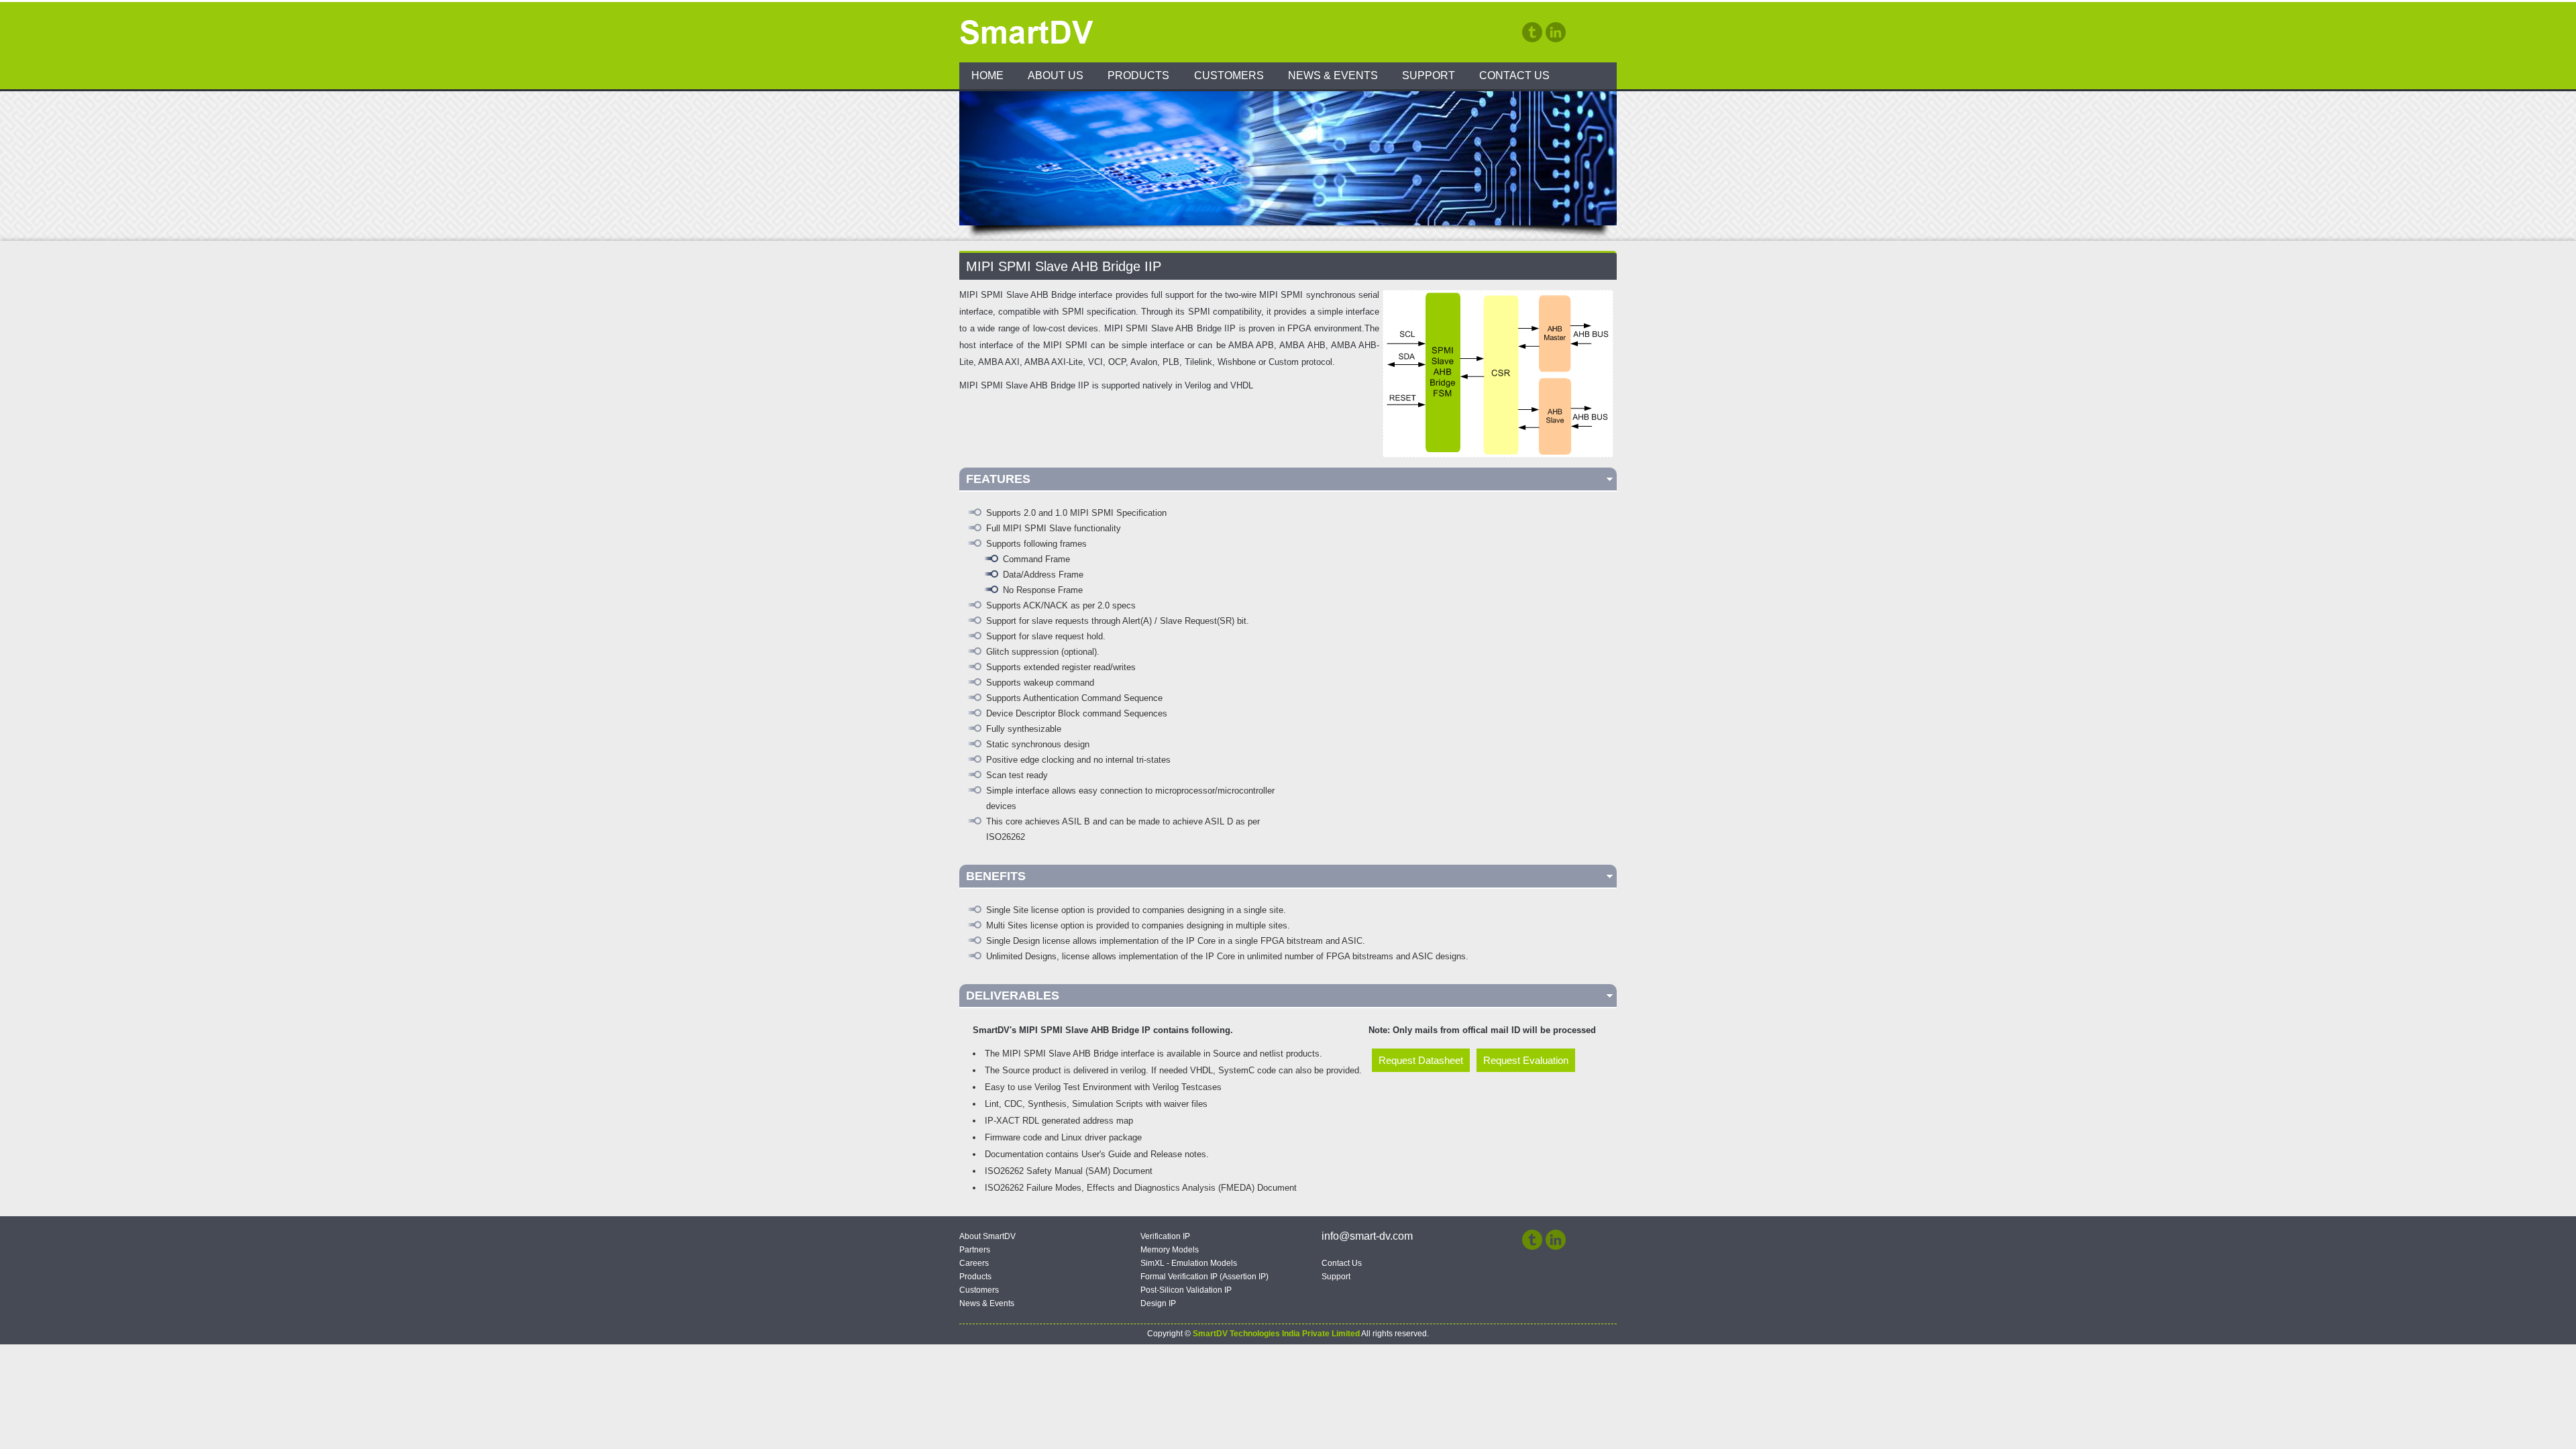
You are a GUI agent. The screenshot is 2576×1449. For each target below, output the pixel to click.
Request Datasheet (1421, 1060)
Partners (975, 1250)
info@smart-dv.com (1367, 1236)
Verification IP (1165, 1236)
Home (987, 75)
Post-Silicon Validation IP (1186, 1290)
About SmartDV (987, 1236)
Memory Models (1170, 1250)
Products (1138, 75)
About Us (1056, 75)
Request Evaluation (1526, 1060)
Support (1429, 75)
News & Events (1333, 75)
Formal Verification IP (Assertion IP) (1204, 1277)
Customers (1229, 75)
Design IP (1158, 1303)
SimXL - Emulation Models (1189, 1263)
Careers (974, 1263)
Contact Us (1514, 75)
